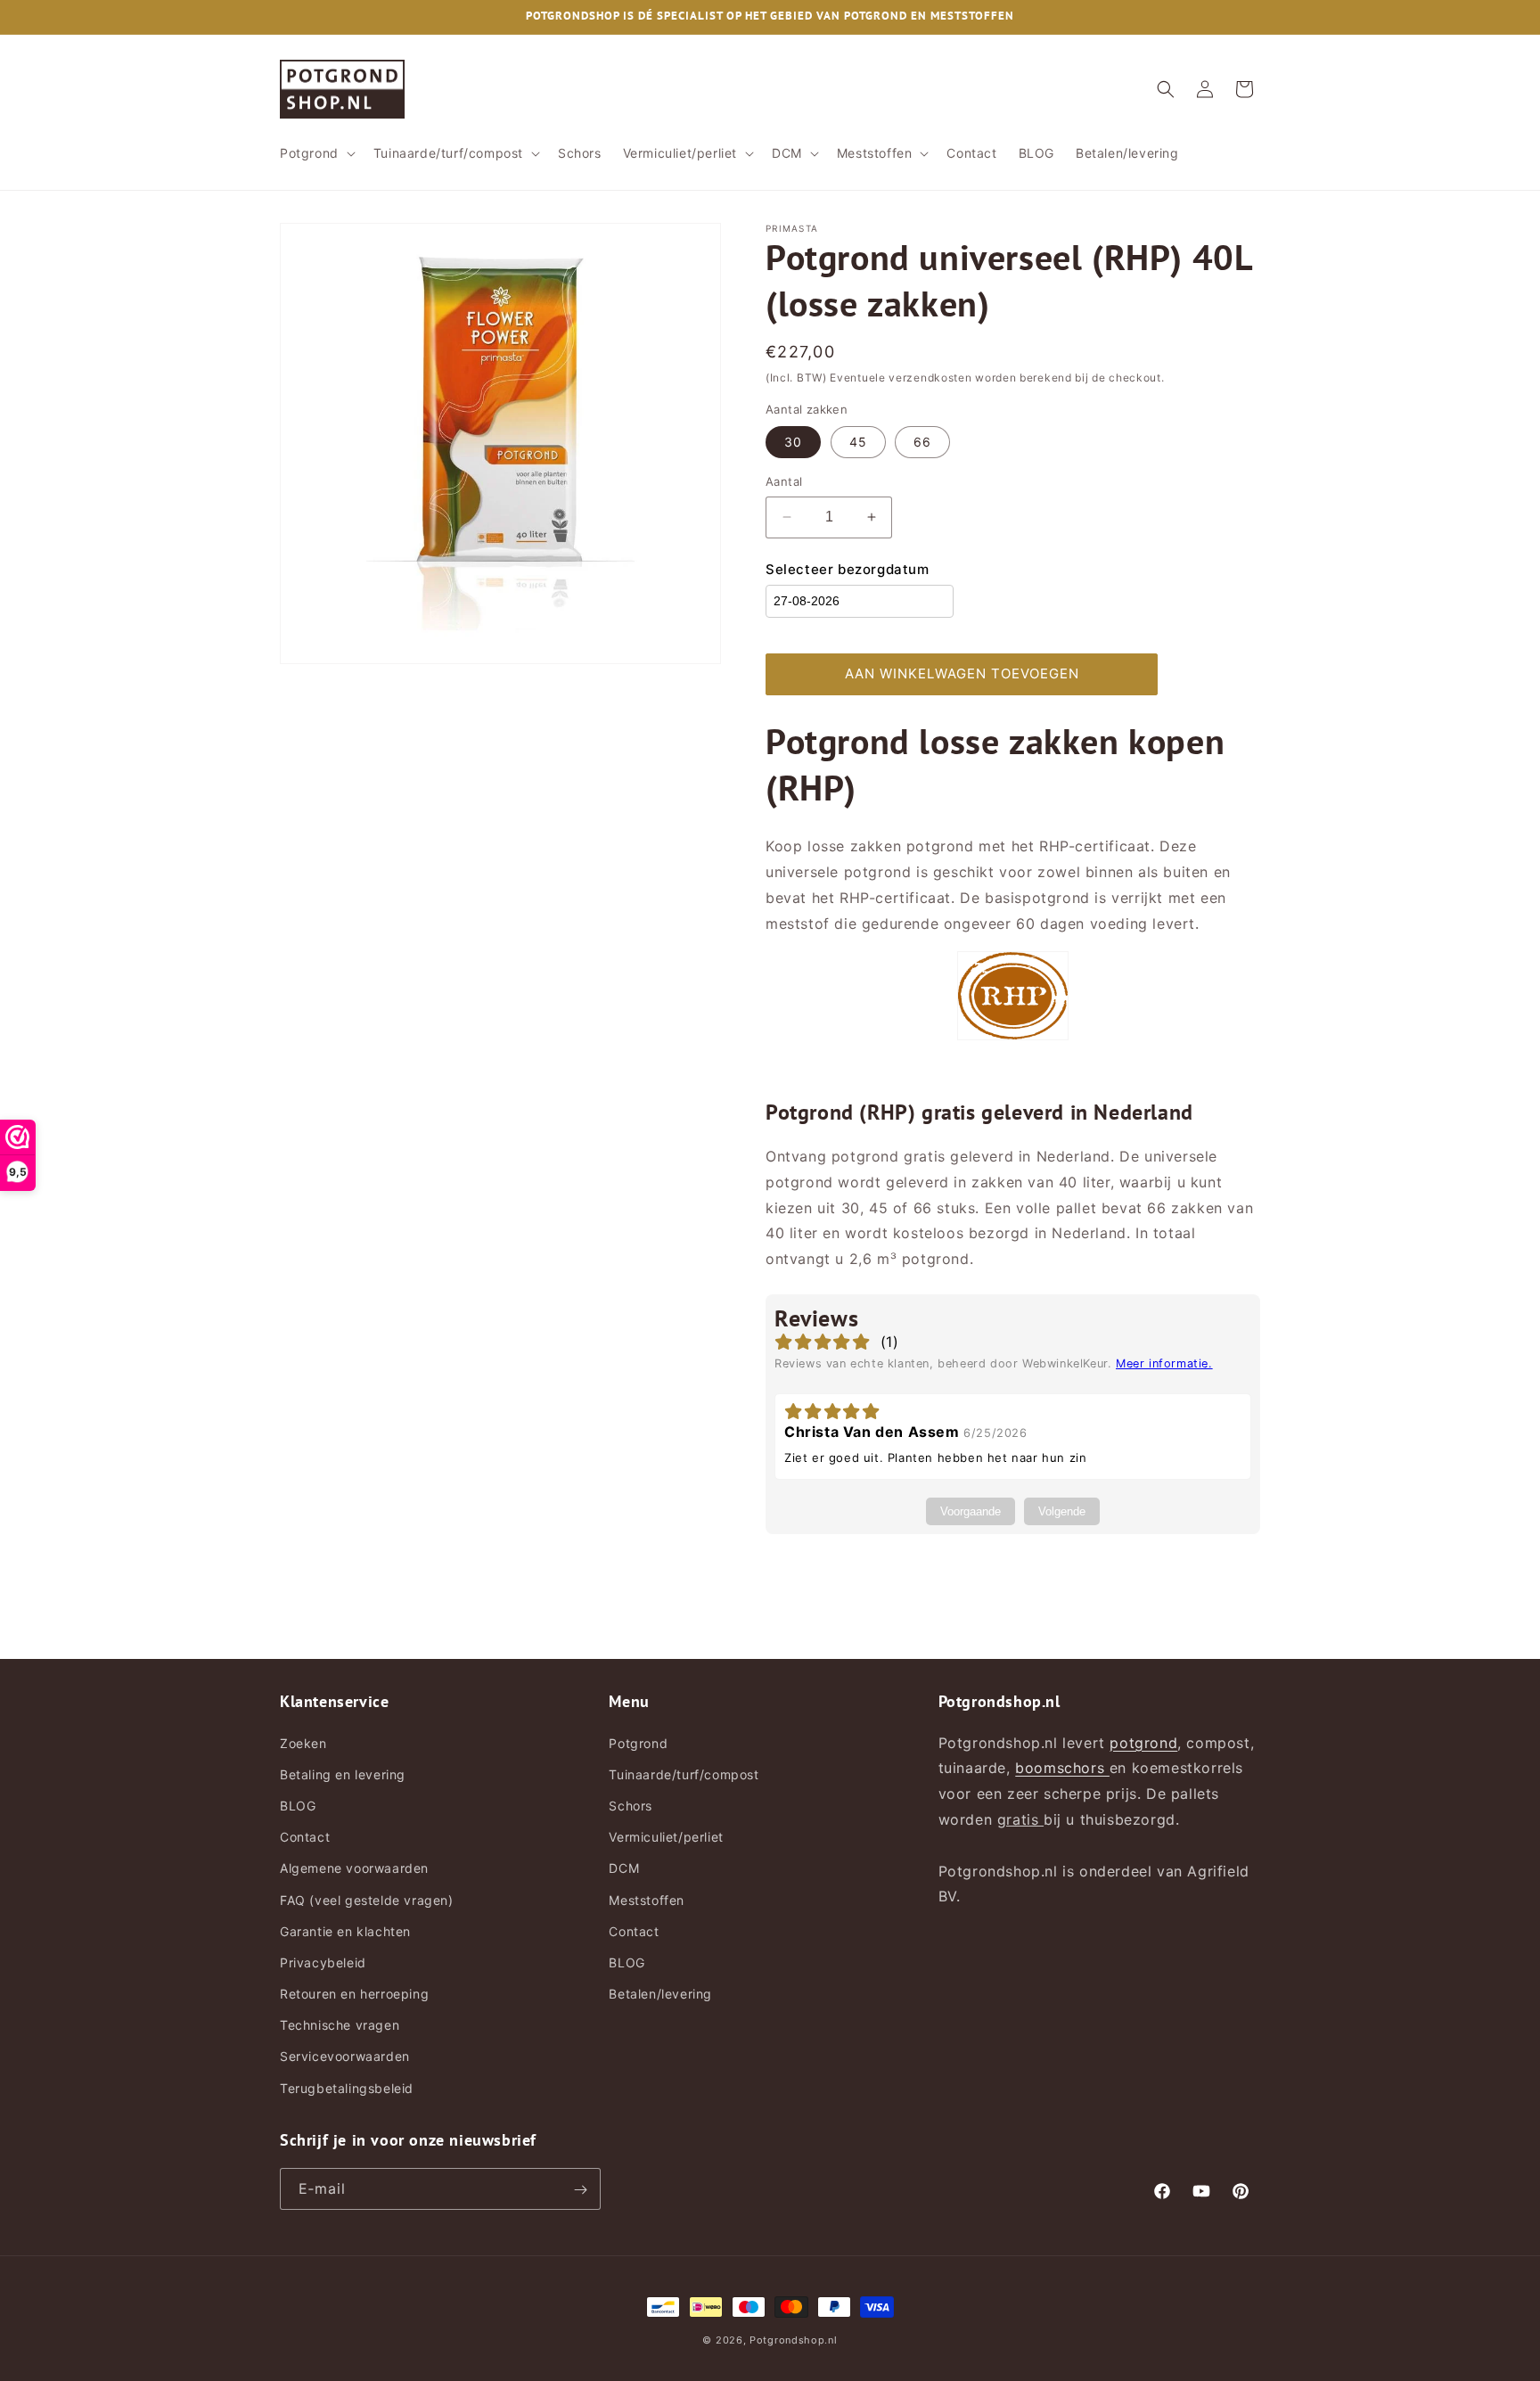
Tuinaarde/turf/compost (684, 1773)
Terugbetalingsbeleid (347, 2087)
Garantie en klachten (345, 1930)
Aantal (784, 481)
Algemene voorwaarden (354, 1868)
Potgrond (638, 1742)
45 (858, 442)
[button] (316, 153)
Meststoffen (647, 1899)
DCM (624, 1868)
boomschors (1062, 1768)
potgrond (1143, 1742)
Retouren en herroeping (354, 1993)
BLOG (298, 1805)
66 (922, 442)
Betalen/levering (660, 1993)
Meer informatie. (1164, 1363)
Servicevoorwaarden (345, 2056)
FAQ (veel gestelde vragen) (367, 1899)
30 (793, 442)
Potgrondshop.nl (794, 2340)
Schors (631, 1805)
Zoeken (303, 1742)
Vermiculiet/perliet (666, 1837)
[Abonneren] (580, 2190)
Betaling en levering (343, 1773)
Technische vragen (340, 2025)
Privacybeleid (323, 1962)
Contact (305, 1837)
